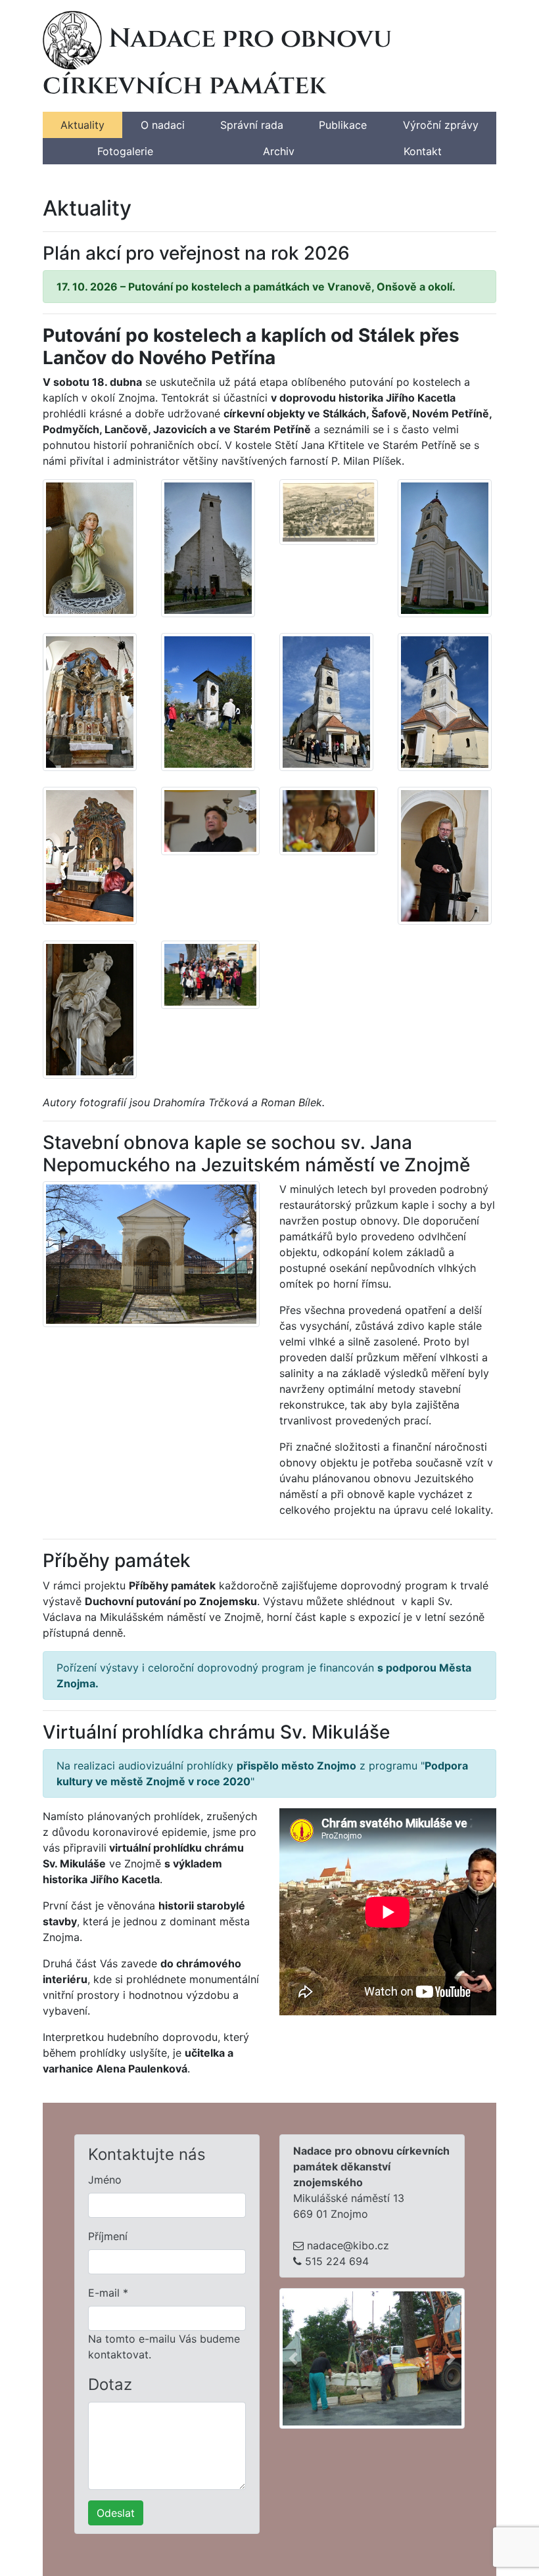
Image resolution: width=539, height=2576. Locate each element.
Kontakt (423, 151)
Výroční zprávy (441, 125)
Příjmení (108, 2236)
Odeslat (116, 2513)
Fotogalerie (125, 151)
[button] (293, 2358)
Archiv (279, 151)
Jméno (105, 2180)
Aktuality (82, 125)
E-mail (108, 2293)
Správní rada (252, 125)
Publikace (343, 125)
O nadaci (163, 125)
